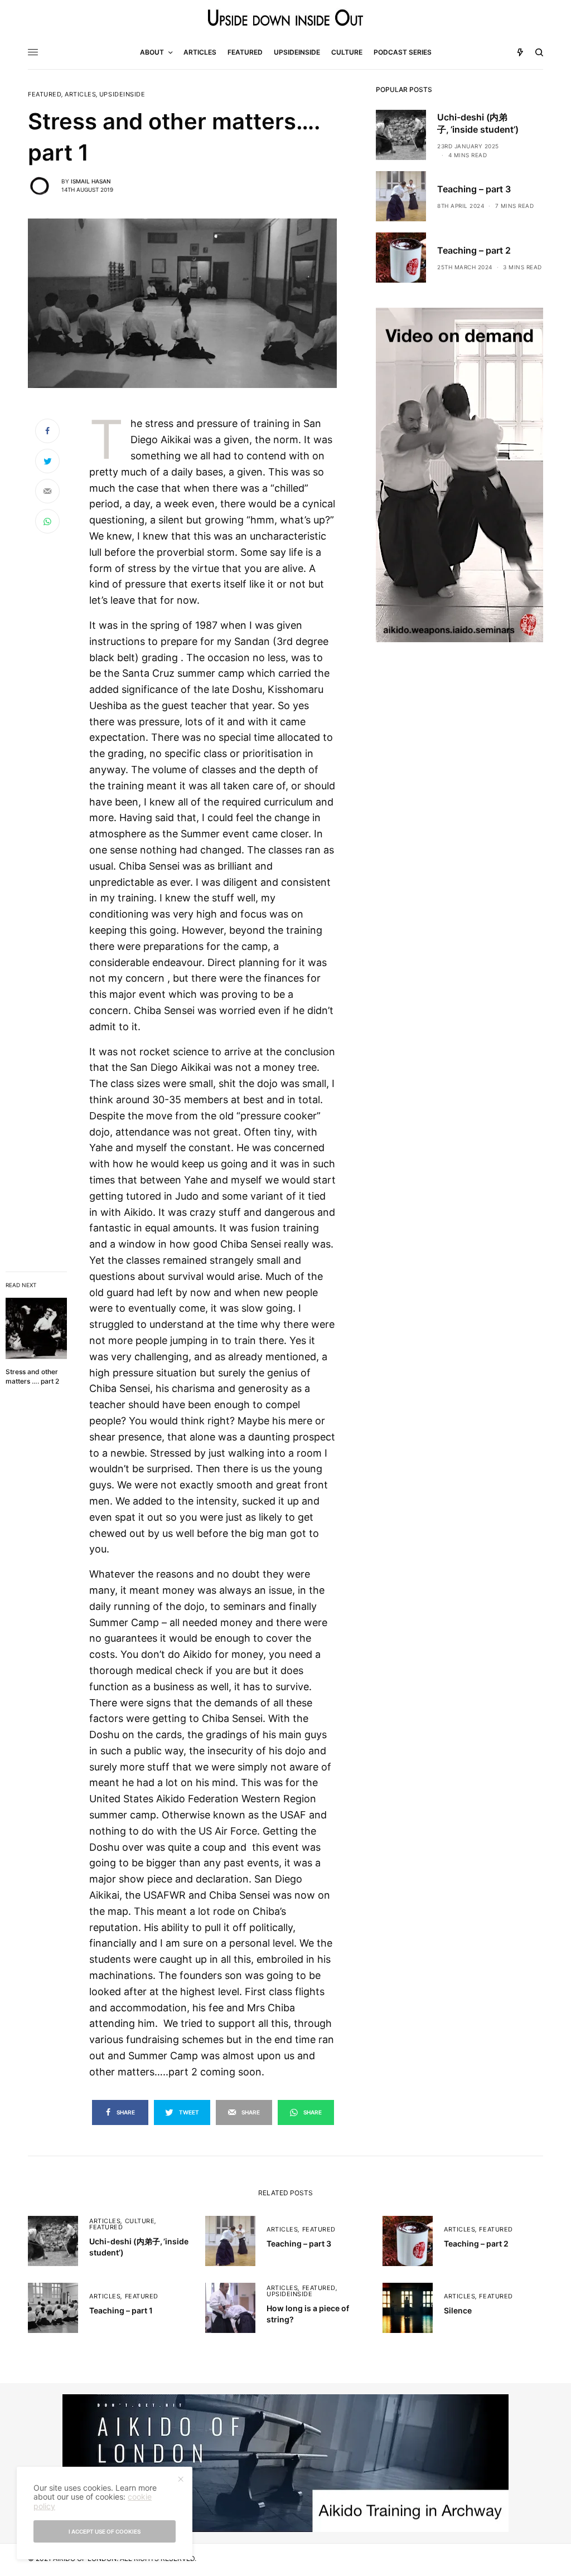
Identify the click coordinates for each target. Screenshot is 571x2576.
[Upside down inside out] (285, 18)
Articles (80, 94)
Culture (140, 2221)
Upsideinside (122, 94)
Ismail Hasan (91, 181)
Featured (45, 94)
